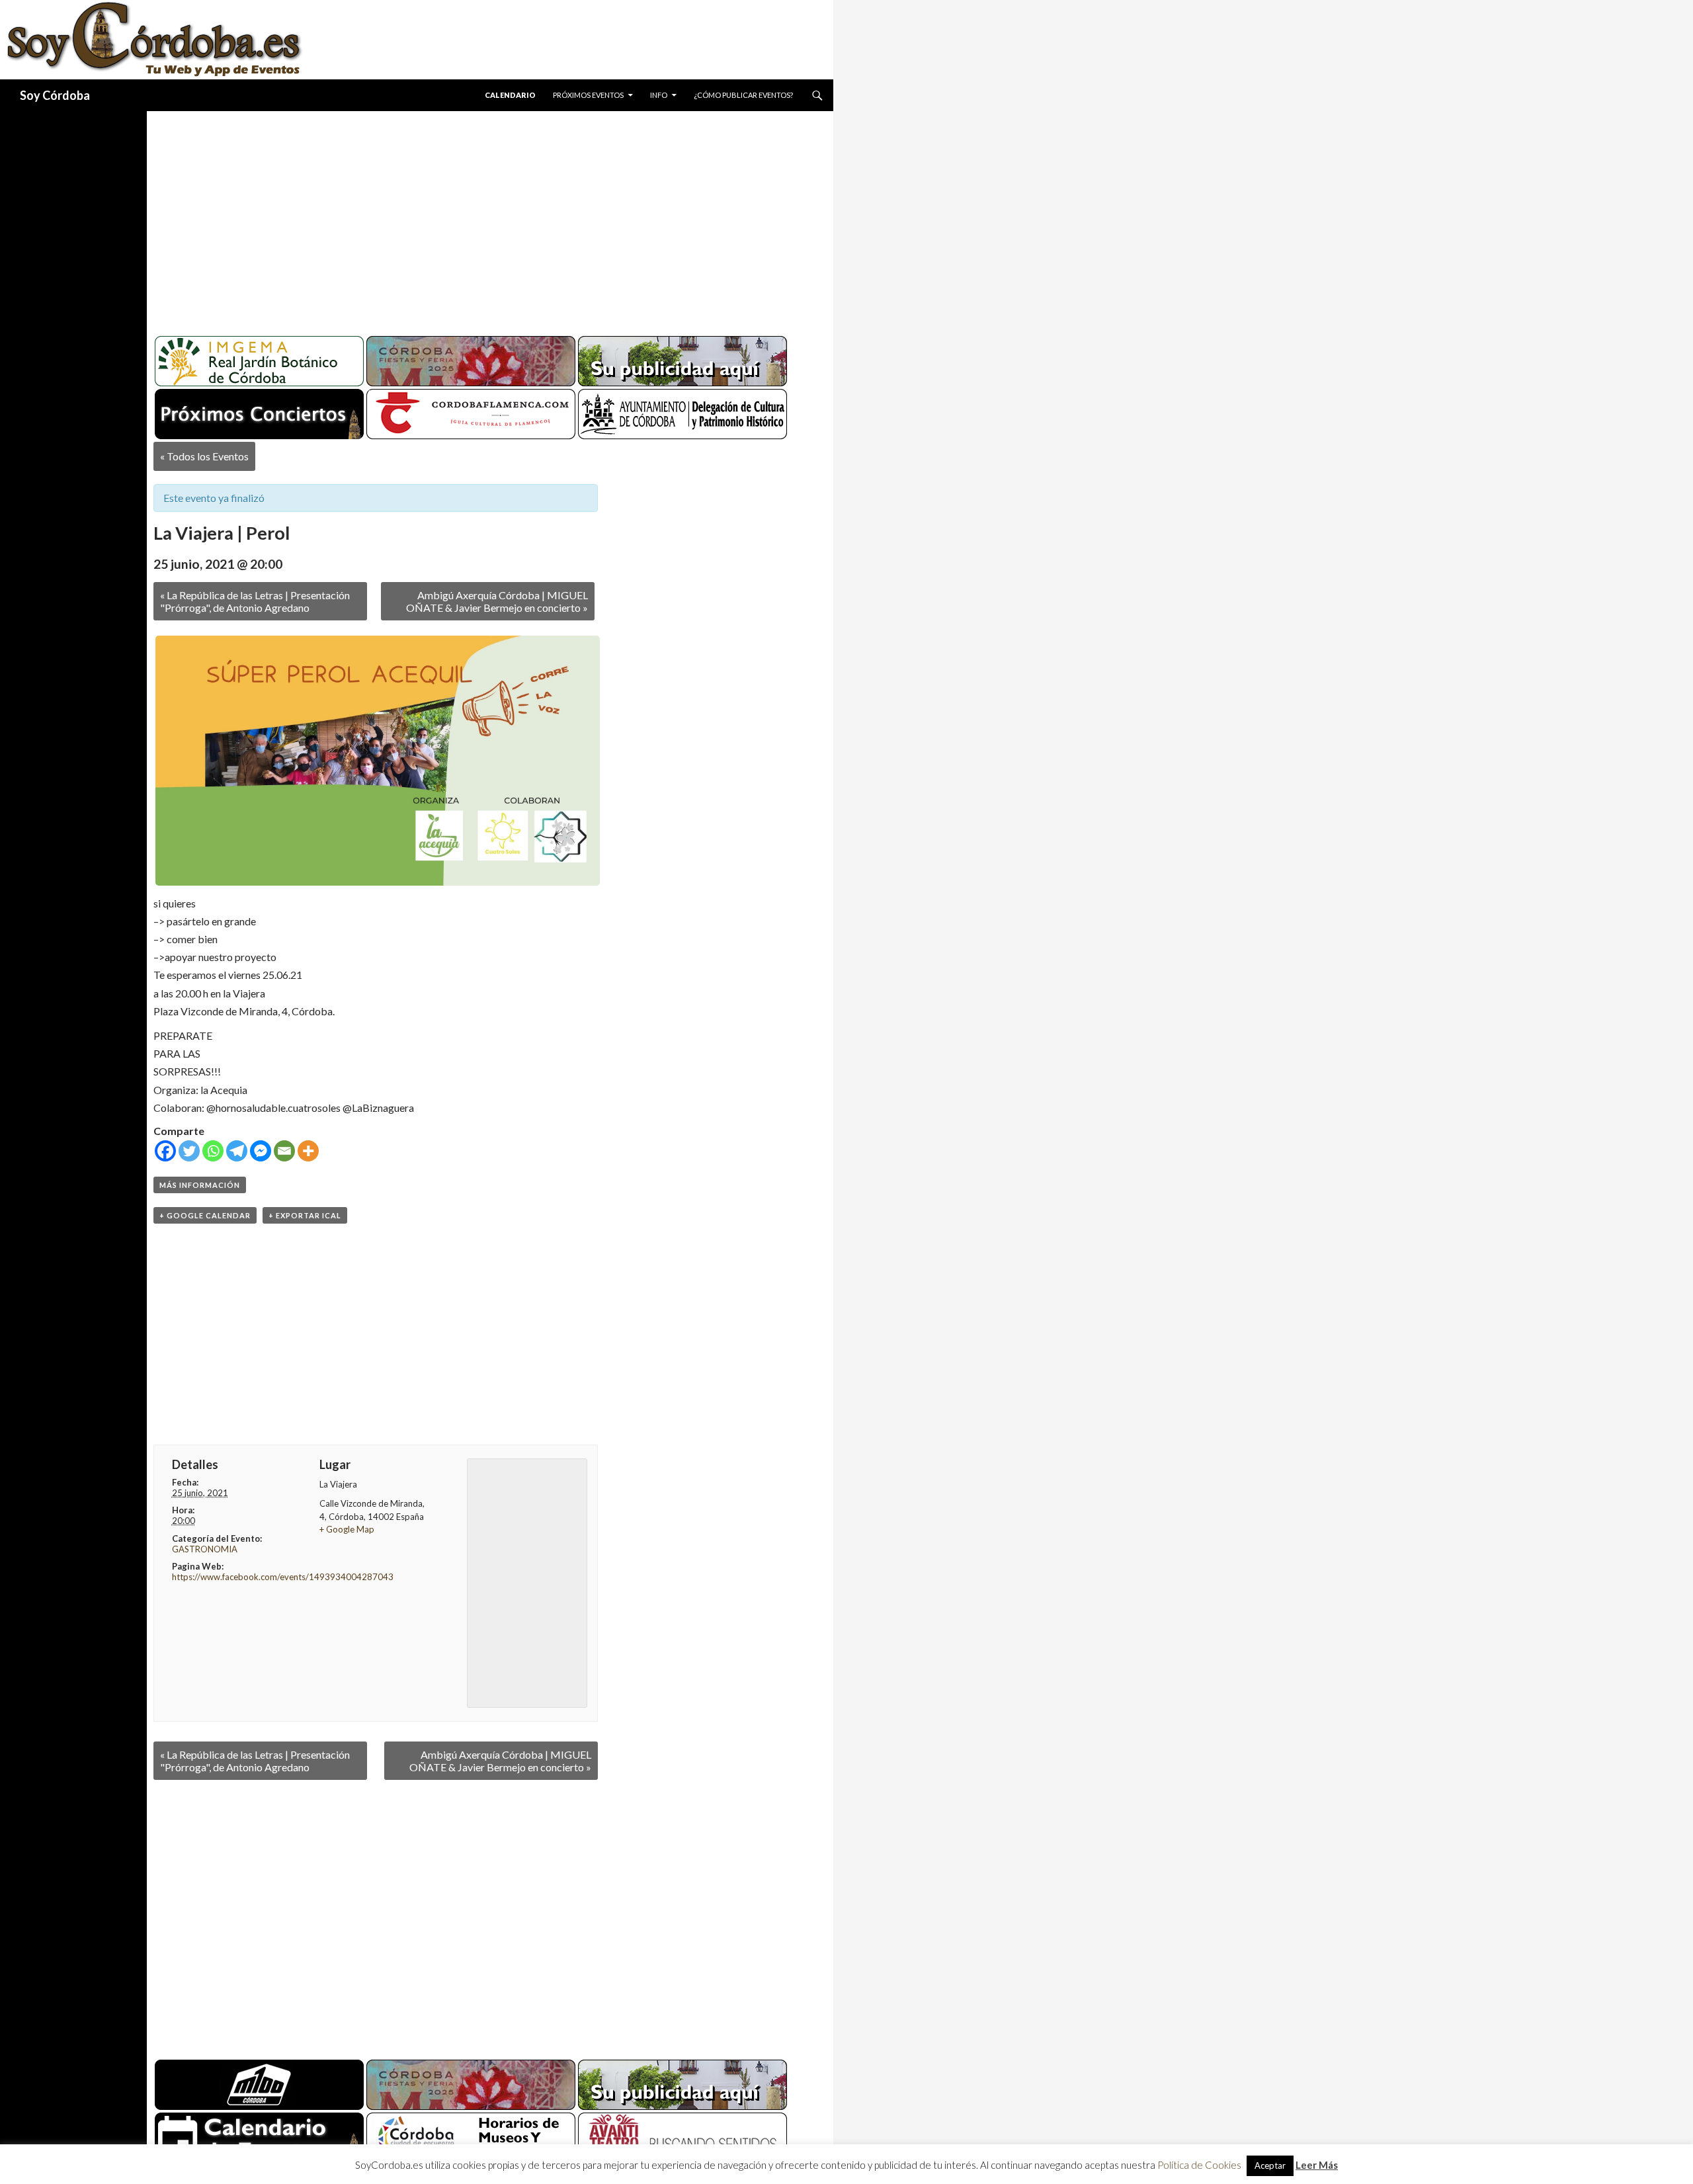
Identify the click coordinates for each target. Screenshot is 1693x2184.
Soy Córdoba (55, 95)
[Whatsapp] (213, 1151)
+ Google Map (347, 1529)
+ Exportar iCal (305, 1215)
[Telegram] (237, 1151)
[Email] (284, 1151)
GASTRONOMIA (205, 1549)
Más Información (200, 1185)
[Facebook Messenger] (261, 1151)
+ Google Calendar (205, 1215)
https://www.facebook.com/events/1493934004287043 (283, 1577)
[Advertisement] (477, 218)
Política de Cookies (1199, 2165)
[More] (308, 1151)
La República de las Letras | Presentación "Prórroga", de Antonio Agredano (255, 601)
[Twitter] (189, 1151)
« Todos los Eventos (204, 456)
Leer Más (1317, 2165)
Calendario (510, 95)
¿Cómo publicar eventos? (743, 95)
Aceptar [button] (1270, 2165)
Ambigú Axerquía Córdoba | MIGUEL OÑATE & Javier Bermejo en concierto (497, 601)
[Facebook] (165, 1151)
